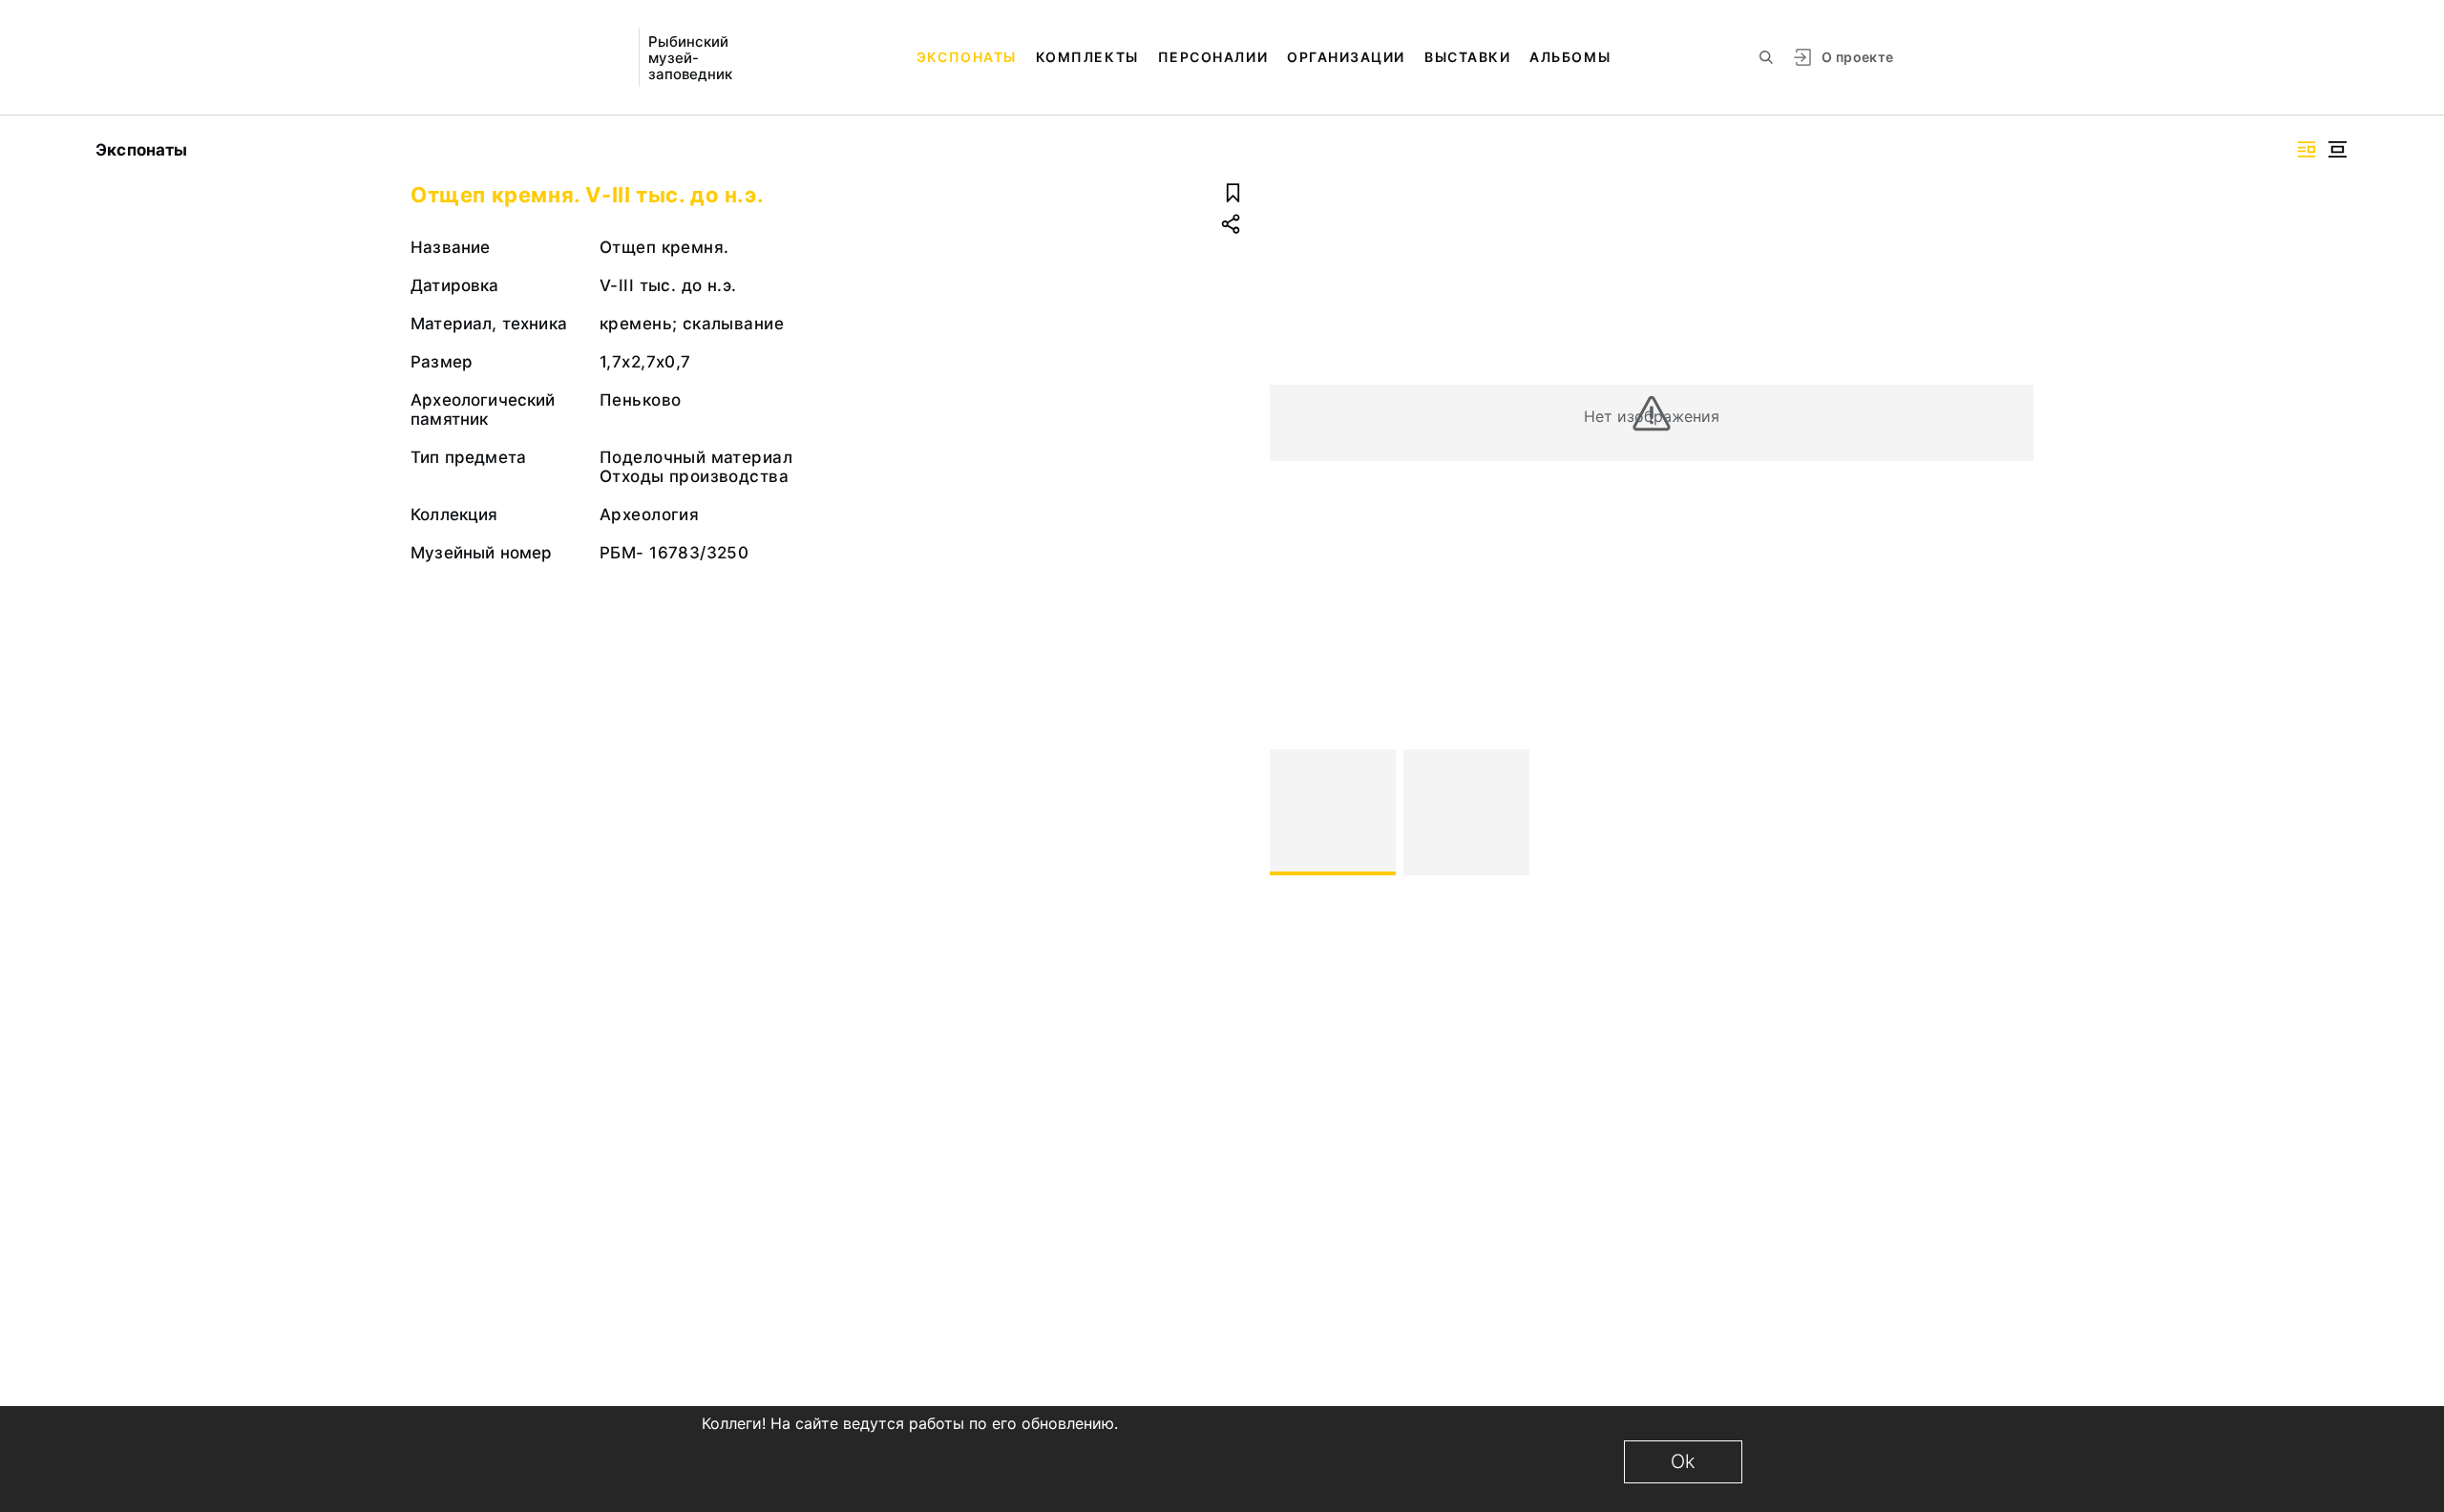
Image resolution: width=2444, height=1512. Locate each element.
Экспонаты (967, 57)
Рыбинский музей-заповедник (690, 58)
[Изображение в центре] (2337, 149)
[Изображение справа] (2307, 149)
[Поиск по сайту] (1766, 57)
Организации (1346, 57)
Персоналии (1213, 57)
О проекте (1857, 57)
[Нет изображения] (1333, 812)
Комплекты (1087, 57)
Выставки (1467, 57)
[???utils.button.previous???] (1293, 812)
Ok (1683, 1461)
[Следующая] (2011, 812)
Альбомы (1570, 57)
